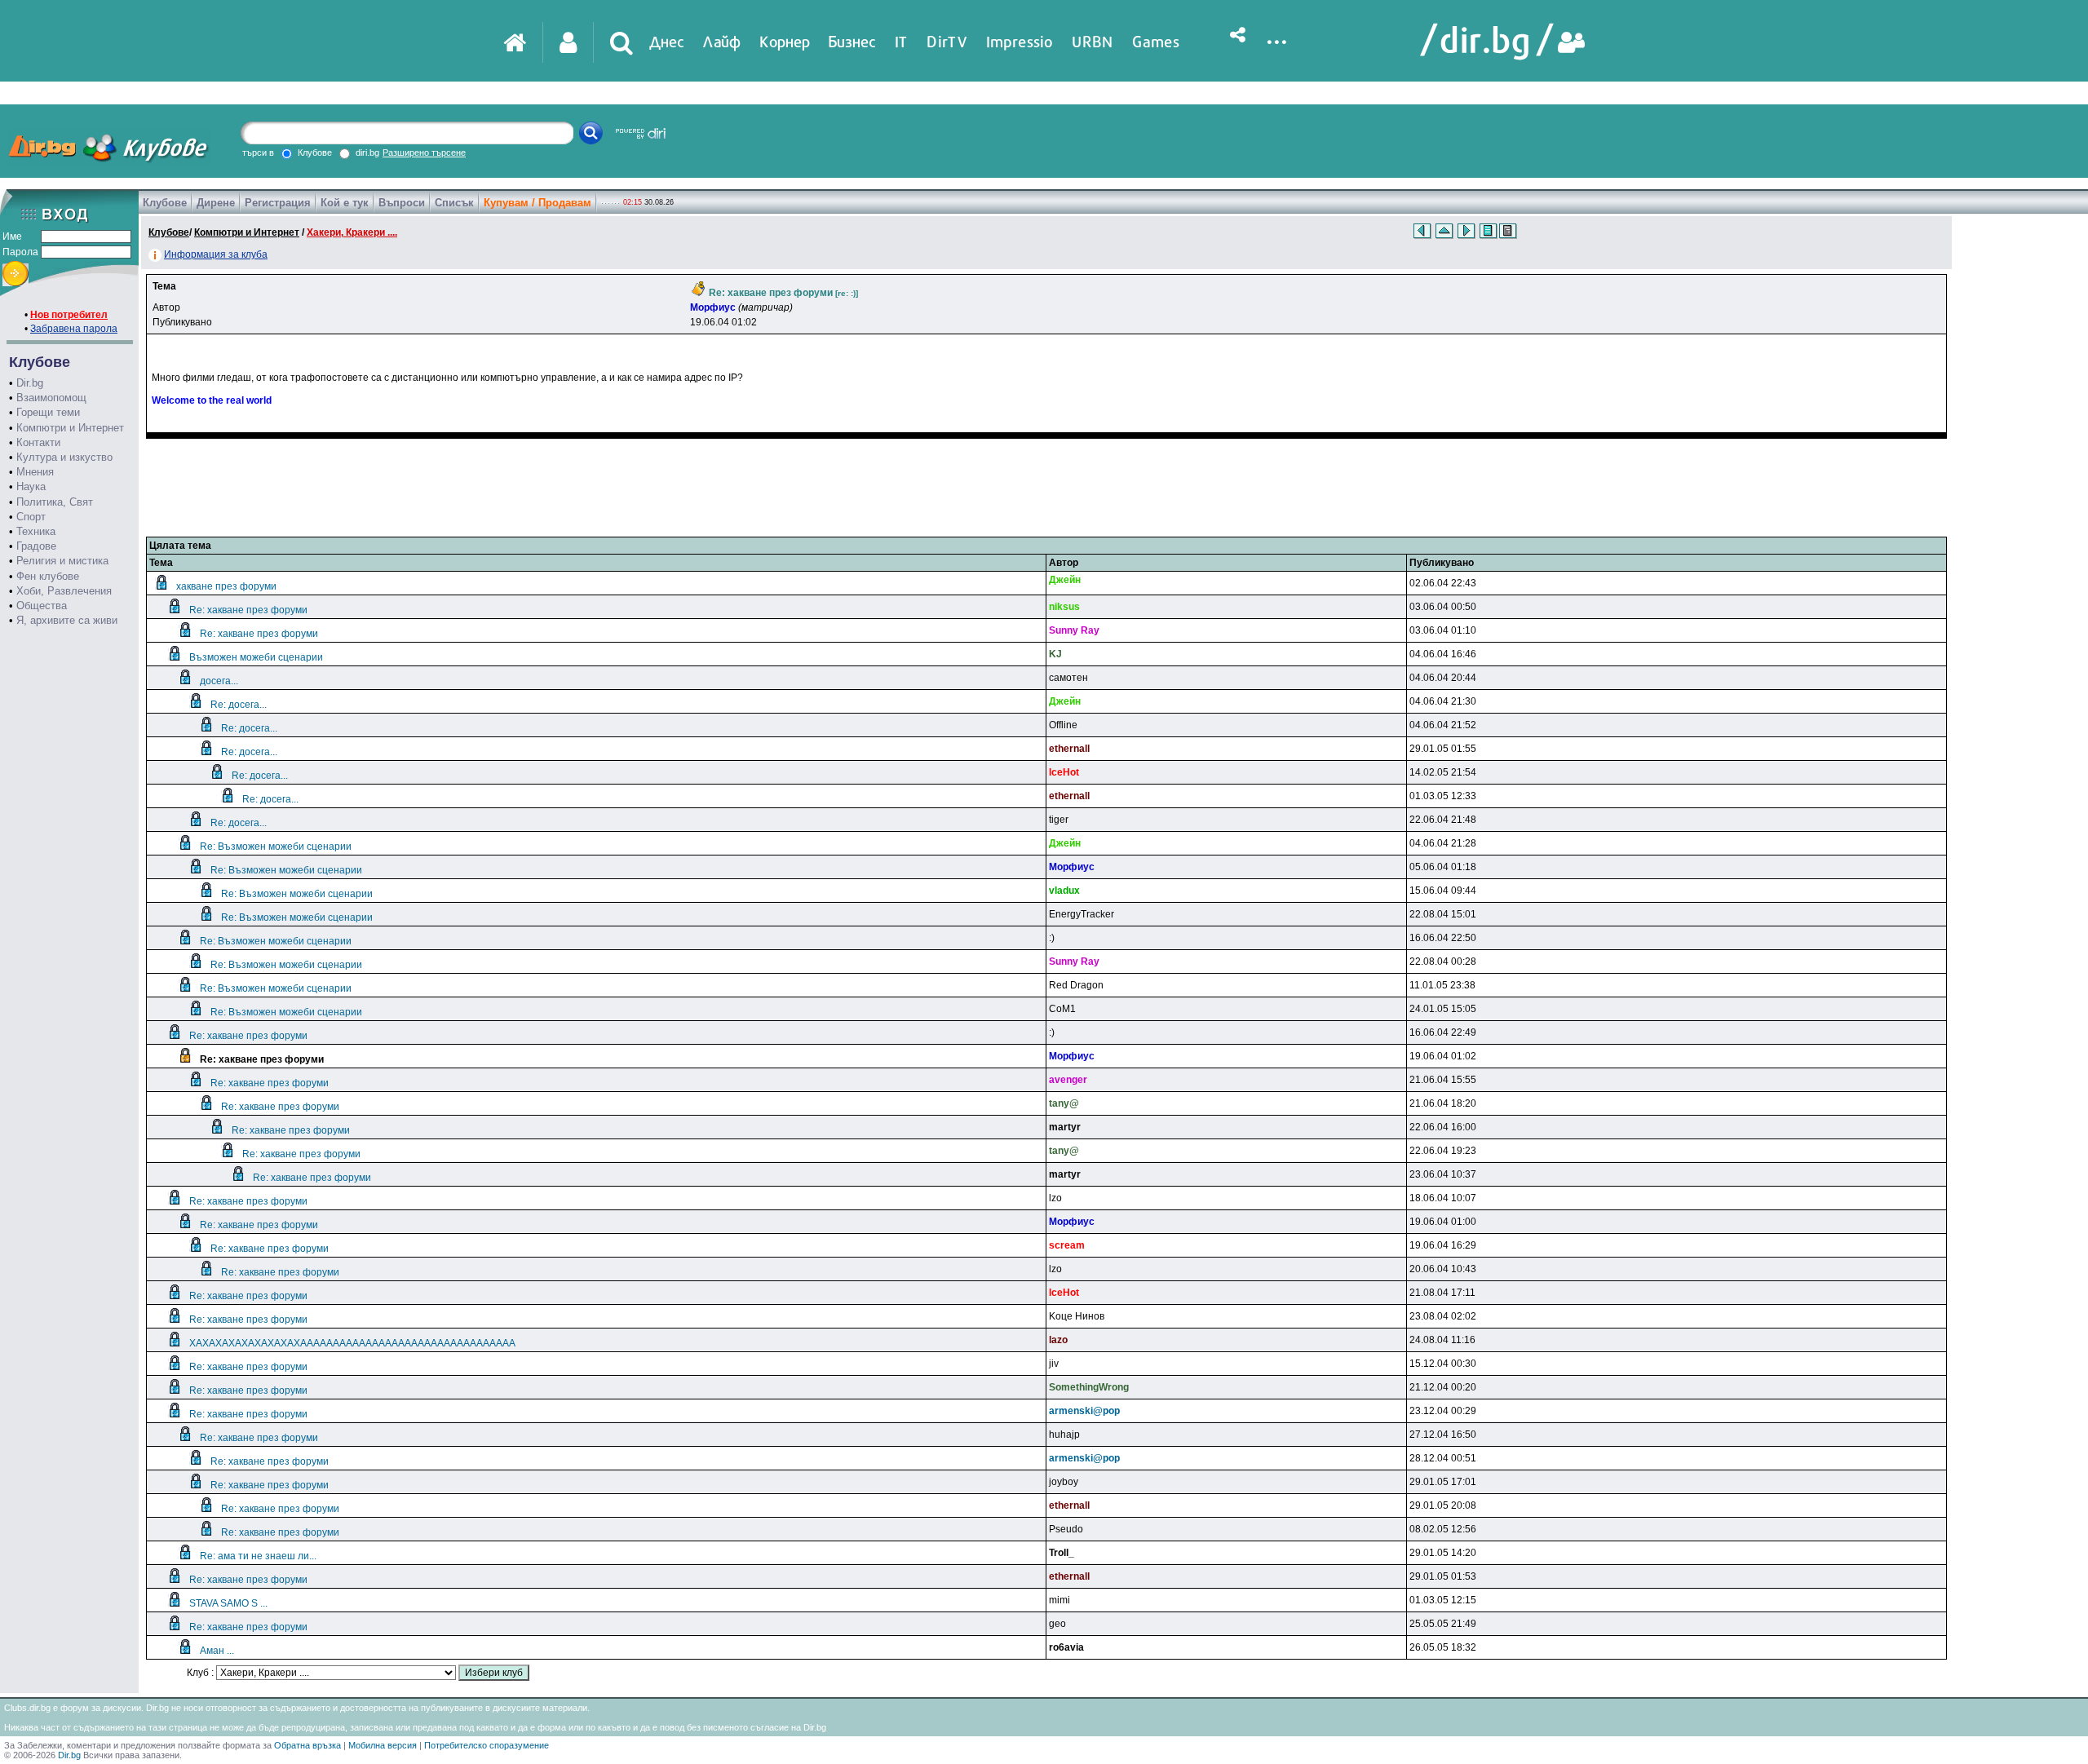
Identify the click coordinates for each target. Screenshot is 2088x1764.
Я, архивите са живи (67, 620)
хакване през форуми (226, 586)
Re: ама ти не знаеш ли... (258, 1556)
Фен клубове (48, 576)
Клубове (165, 203)
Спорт (31, 517)
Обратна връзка (307, 1745)
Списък (454, 203)
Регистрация (278, 203)
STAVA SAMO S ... (228, 1603)
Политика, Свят (55, 502)
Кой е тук (345, 203)
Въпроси (402, 203)
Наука (31, 486)
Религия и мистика (62, 561)
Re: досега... (239, 705)
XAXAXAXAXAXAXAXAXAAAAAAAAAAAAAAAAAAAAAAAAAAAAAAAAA (352, 1343)
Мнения (35, 472)
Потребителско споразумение (487, 1745)
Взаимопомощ (51, 398)
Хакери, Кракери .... (352, 232)
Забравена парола (74, 329)
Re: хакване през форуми (248, 610)
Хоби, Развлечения (64, 591)
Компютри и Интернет (70, 428)
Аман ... (217, 1651)
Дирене (216, 203)
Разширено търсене (424, 153)
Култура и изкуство (64, 457)
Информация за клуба (216, 254)
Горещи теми (48, 412)
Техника (36, 531)
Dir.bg (30, 383)
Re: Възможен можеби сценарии (276, 847)
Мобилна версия (383, 1745)
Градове (36, 546)
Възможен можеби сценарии (256, 657)
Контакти (38, 442)
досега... (219, 681)
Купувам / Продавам (537, 203)
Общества (42, 606)
